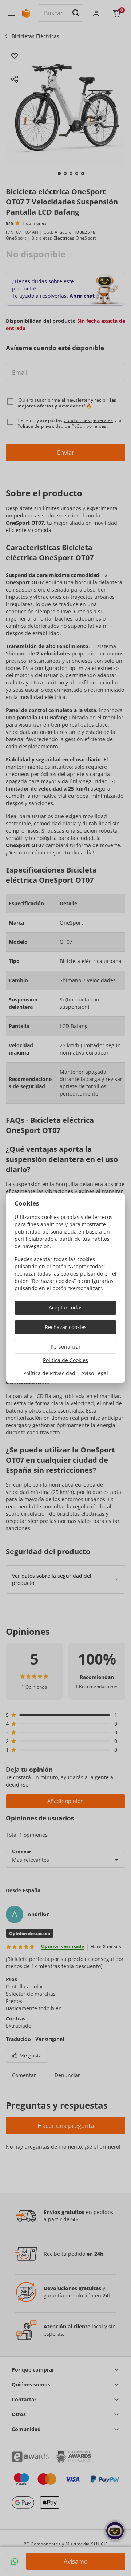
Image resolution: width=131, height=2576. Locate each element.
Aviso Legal (95, 1373)
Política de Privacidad (49, 1373)
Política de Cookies (65, 1360)
